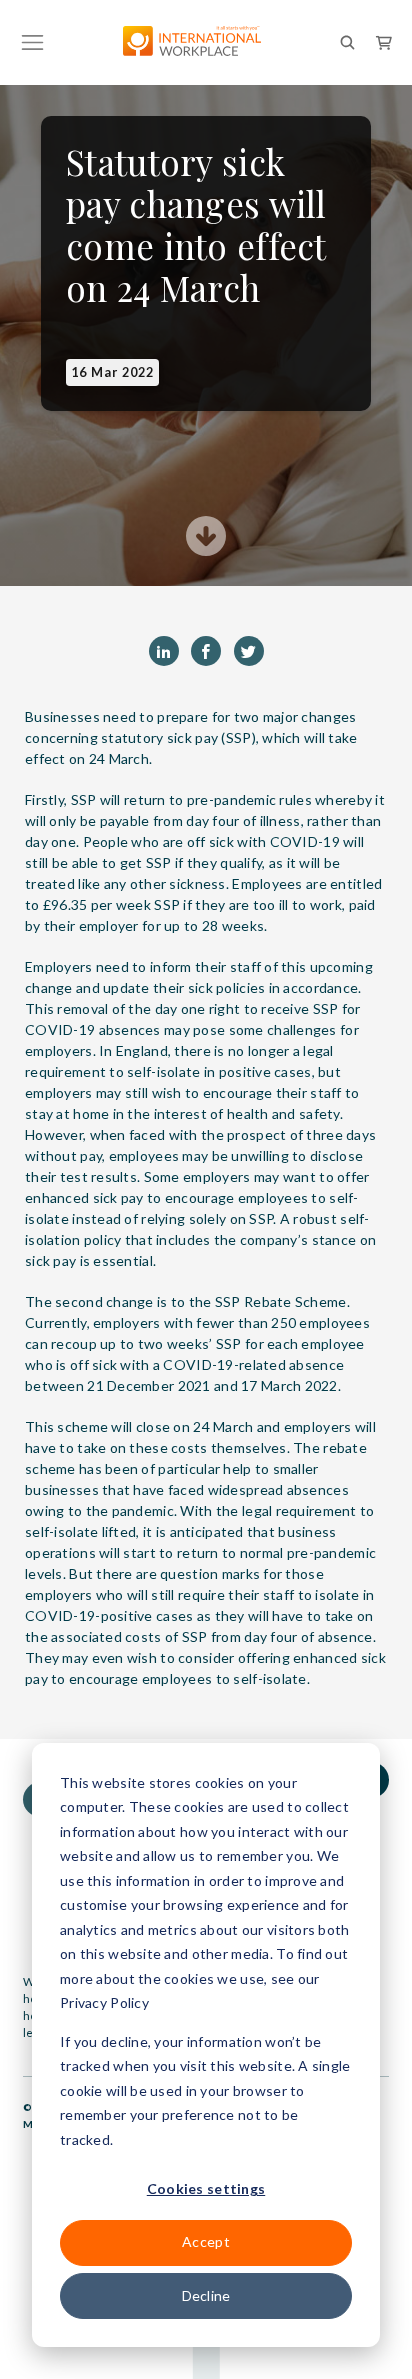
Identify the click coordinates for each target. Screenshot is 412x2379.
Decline (206, 2295)
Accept (206, 2241)
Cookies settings (206, 2188)
